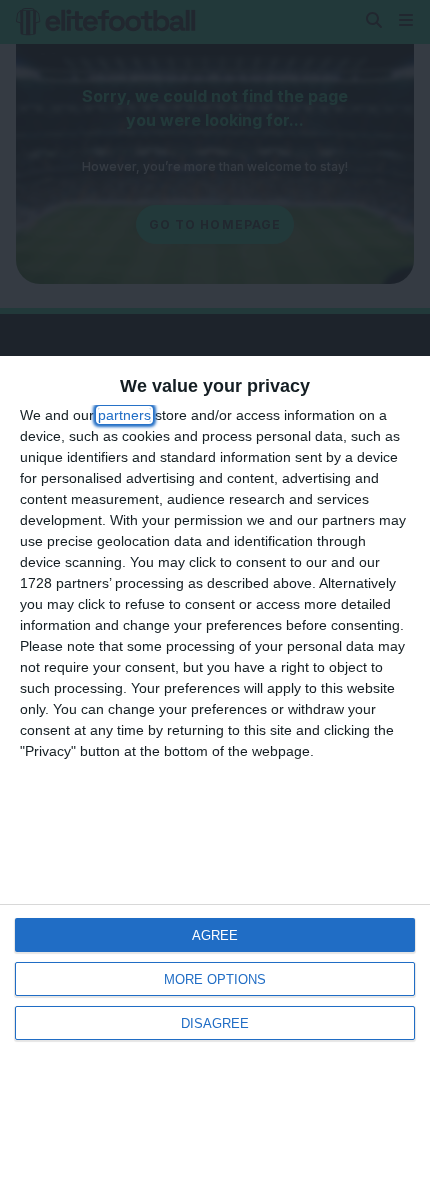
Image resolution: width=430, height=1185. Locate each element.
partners (124, 415)
